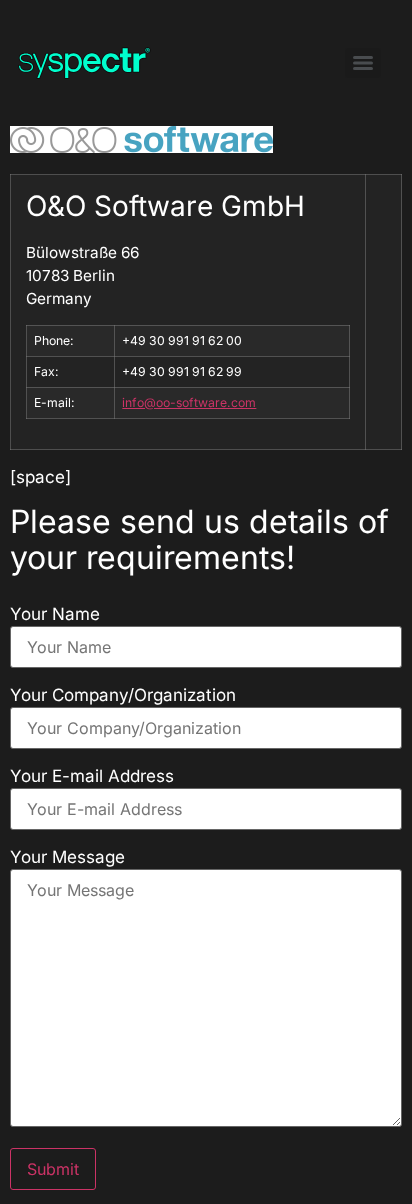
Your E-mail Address (92, 776)
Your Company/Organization (123, 695)
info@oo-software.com (189, 402)
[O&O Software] (141, 147)
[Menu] (363, 63)
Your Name (55, 614)
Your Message (67, 857)
